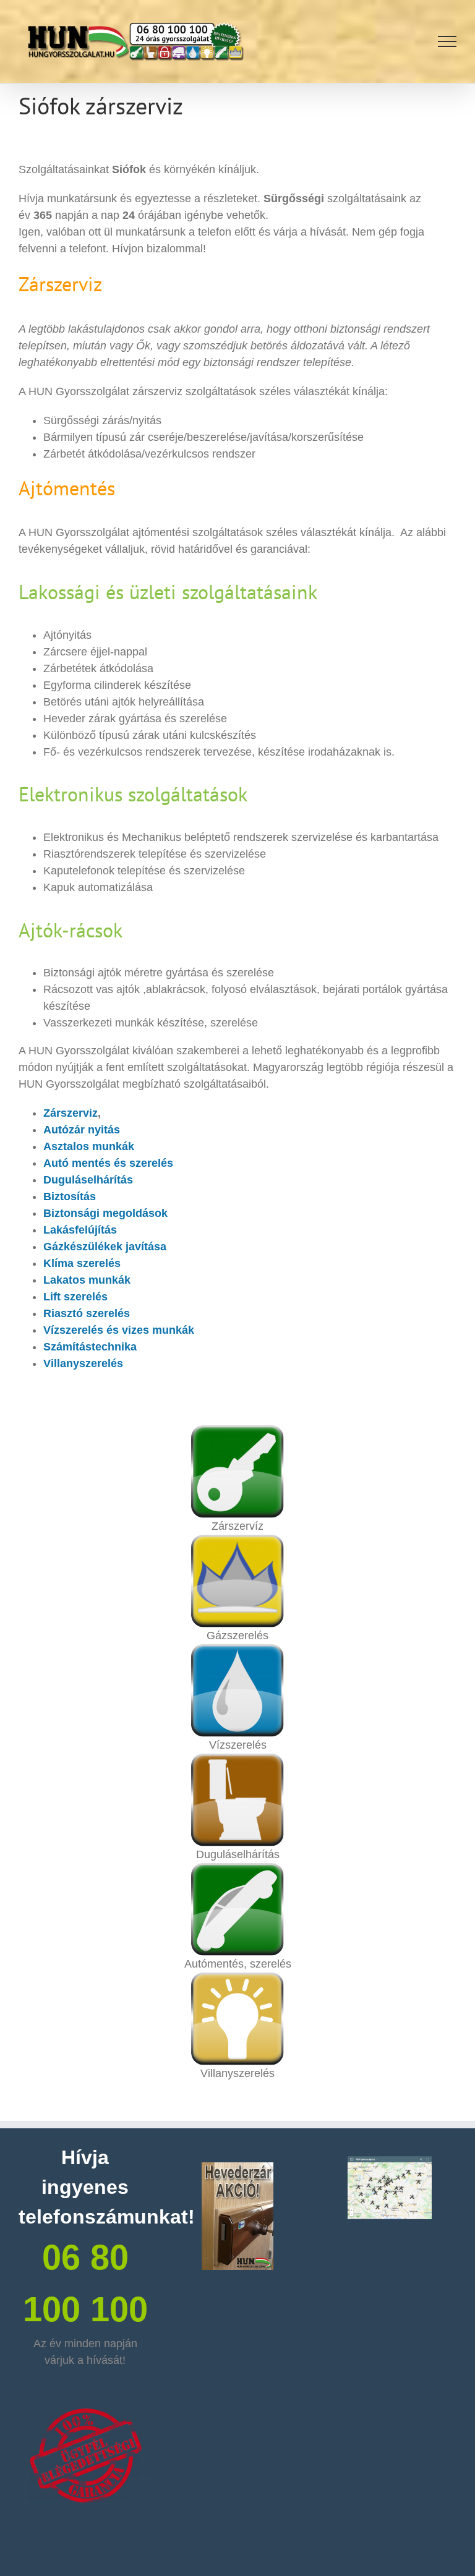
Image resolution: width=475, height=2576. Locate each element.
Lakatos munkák (87, 1280)
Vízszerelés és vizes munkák (119, 1330)
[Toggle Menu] (447, 41)
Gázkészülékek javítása (105, 1247)
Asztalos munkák (89, 1146)
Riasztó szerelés (87, 1313)
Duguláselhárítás (88, 1180)
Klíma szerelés (82, 1263)
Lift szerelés (75, 1297)
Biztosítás (70, 1196)
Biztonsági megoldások (105, 1213)
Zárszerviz (71, 1113)
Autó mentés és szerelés (108, 1163)
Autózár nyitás (82, 1130)
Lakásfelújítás (80, 1230)
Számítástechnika (90, 1347)
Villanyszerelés (83, 1363)
